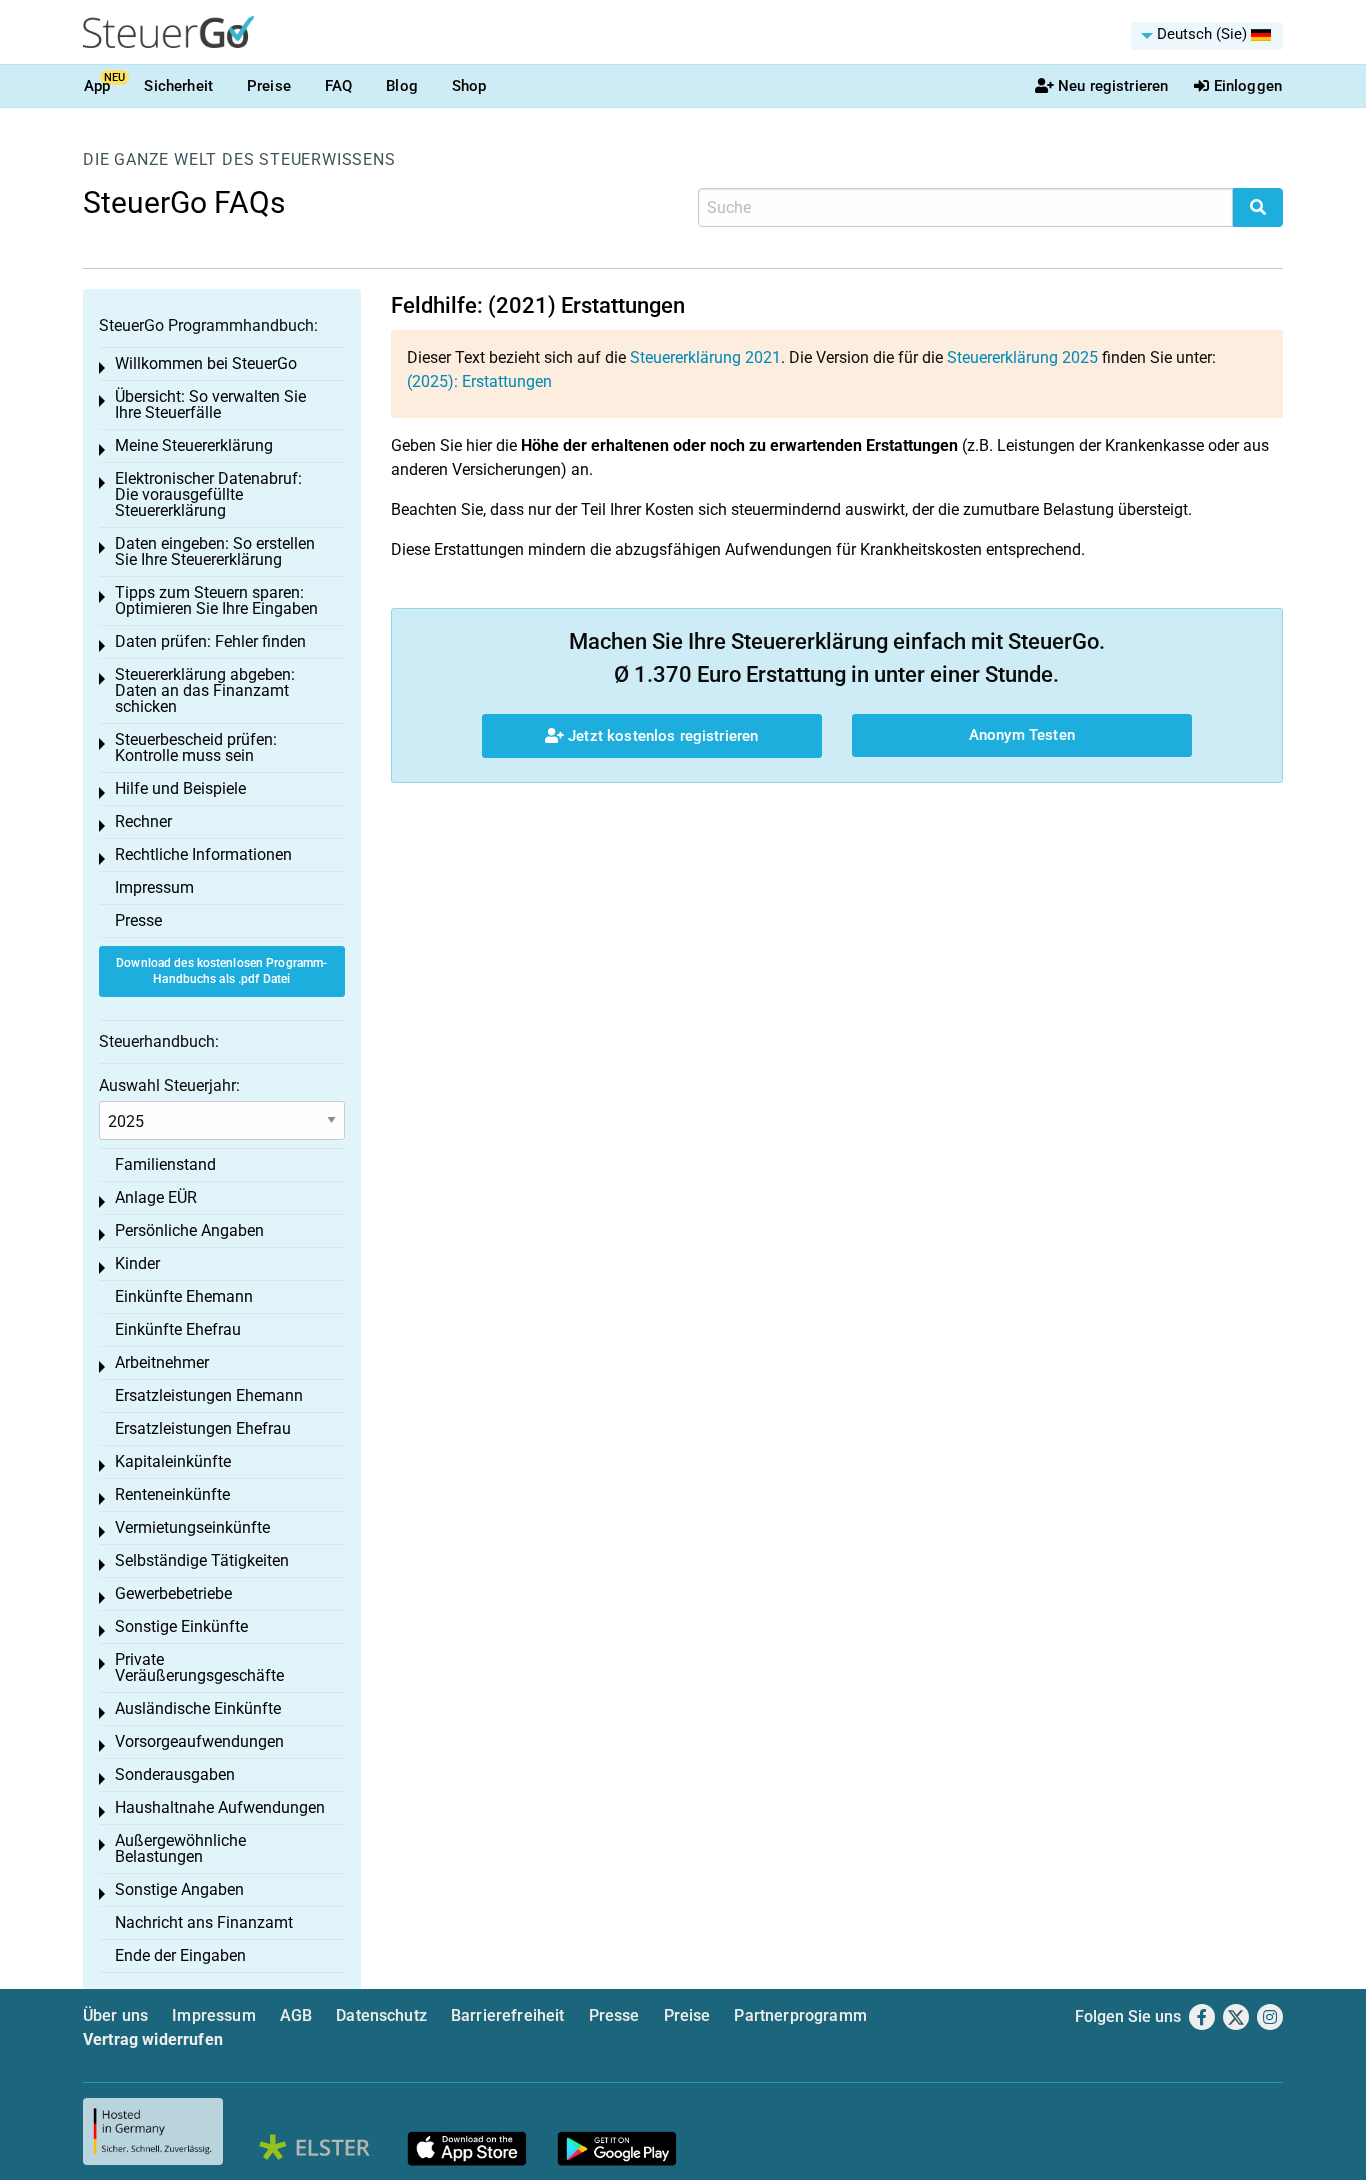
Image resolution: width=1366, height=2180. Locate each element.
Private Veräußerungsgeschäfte (199, 1667)
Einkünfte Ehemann (184, 1296)
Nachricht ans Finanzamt (204, 1922)
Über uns (115, 2015)
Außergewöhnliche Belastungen (180, 1848)
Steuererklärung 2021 (705, 357)
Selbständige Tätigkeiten (202, 1560)
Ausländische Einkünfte (198, 1708)
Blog (402, 86)
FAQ (338, 86)
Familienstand (165, 1164)
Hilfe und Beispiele (180, 788)
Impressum (154, 887)
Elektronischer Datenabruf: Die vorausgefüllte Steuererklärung (208, 494)
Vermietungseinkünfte (192, 1527)
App (97, 86)
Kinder (137, 1263)
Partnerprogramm (800, 2015)
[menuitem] (1207, 36)
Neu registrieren (1113, 86)
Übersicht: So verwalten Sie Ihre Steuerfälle (210, 404)
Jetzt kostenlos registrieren (661, 736)
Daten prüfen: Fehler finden (210, 641)
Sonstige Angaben (179, 1889)
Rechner (143, 821)
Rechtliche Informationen (203, 854)
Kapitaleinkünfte (173, 1461)
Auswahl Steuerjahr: (169, 1085)
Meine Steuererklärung (194, 445)
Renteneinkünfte (172, 1494)
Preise (269, 86)
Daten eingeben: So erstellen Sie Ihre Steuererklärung (215, 551)
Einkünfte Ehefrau (178, 1329)
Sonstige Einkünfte (181, 1626)
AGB (296, 2015)
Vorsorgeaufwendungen (199, 1741)
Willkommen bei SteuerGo (206, 363)
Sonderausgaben (175, 1774)
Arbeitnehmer (162, 1362)
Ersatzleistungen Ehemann (209, 1395)
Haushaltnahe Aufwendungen (220, 1807)
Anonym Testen (1022, 735)
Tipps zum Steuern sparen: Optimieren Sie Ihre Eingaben (216, 600)
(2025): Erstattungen (479, 381)
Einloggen (1248, 86)
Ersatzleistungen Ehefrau (203, 1428)
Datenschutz (381, 2015)
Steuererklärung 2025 (1022, 357)
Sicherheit (178, 86)
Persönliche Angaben (189, 1230)
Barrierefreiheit (508, 2015)
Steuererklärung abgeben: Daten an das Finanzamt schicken (205, 690)
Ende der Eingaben (180, 1955)
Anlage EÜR (156, 1197)
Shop (469, 86)
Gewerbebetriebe (173, 1593)
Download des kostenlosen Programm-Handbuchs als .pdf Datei (221, 971)
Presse (138, 920)
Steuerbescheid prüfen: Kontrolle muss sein (196, 747)
